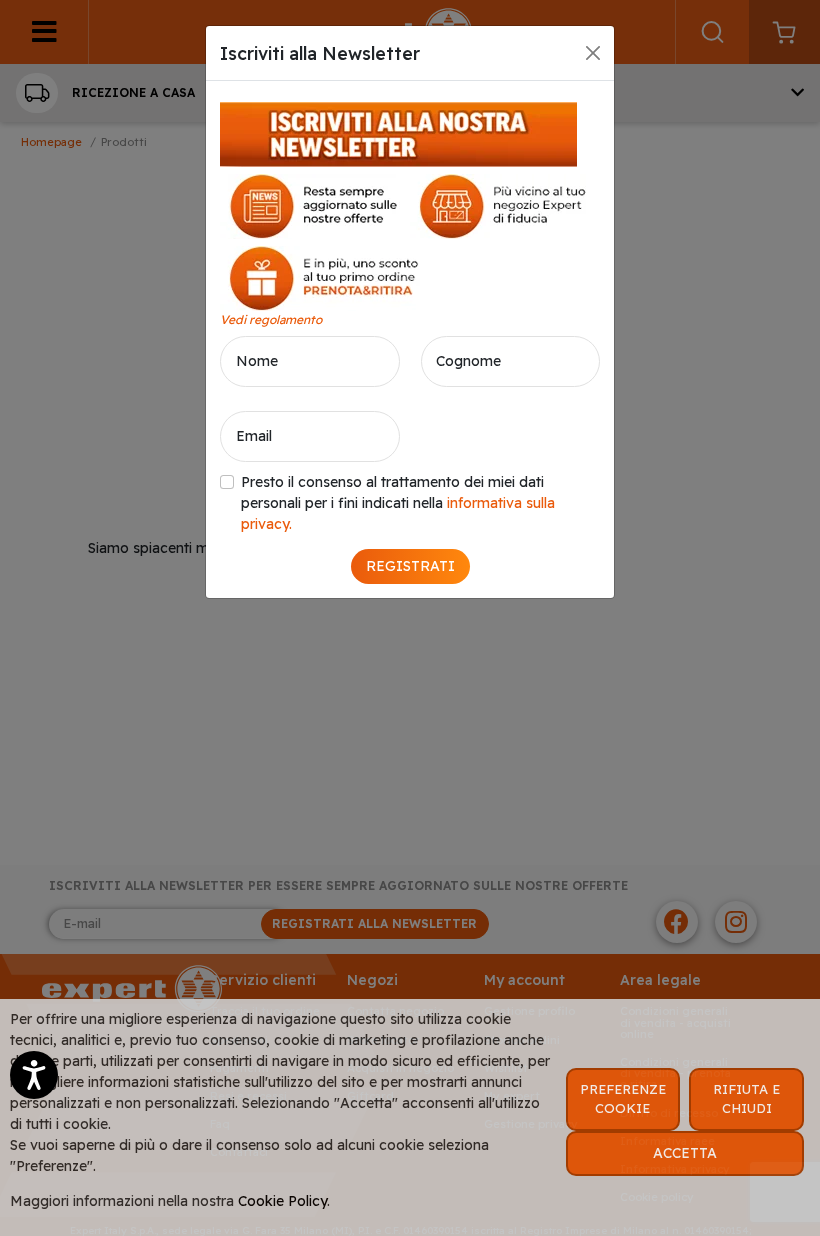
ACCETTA (685, 1153)
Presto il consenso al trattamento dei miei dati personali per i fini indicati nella (398, 503)
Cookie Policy (282, 1201)
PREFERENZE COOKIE (623, 1099)
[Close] (593, 53)
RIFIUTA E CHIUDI (746, 1099)
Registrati (410, 566)
